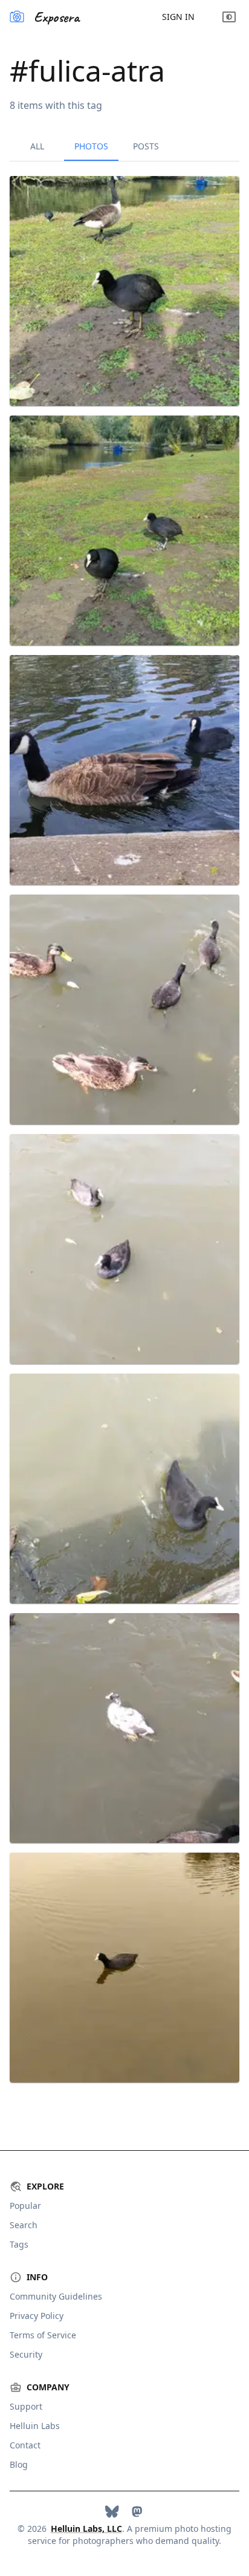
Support (26, 2406)
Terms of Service (43, 2335)
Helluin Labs (35, 2426)
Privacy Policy (37, 2316)
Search (24, 2225)
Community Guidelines (56, 2296)
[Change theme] (229, 17)
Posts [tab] (146, 146)
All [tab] (37, 146)
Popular (25, 2206)
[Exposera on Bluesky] (112, 2512)
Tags (19, 2244)
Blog (19, 2464)
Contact (25, 2445)
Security (26, 2354)
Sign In (178, 17)
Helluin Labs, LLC (86, 2529)
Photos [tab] (91, 146)
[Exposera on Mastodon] (137, 2512)
